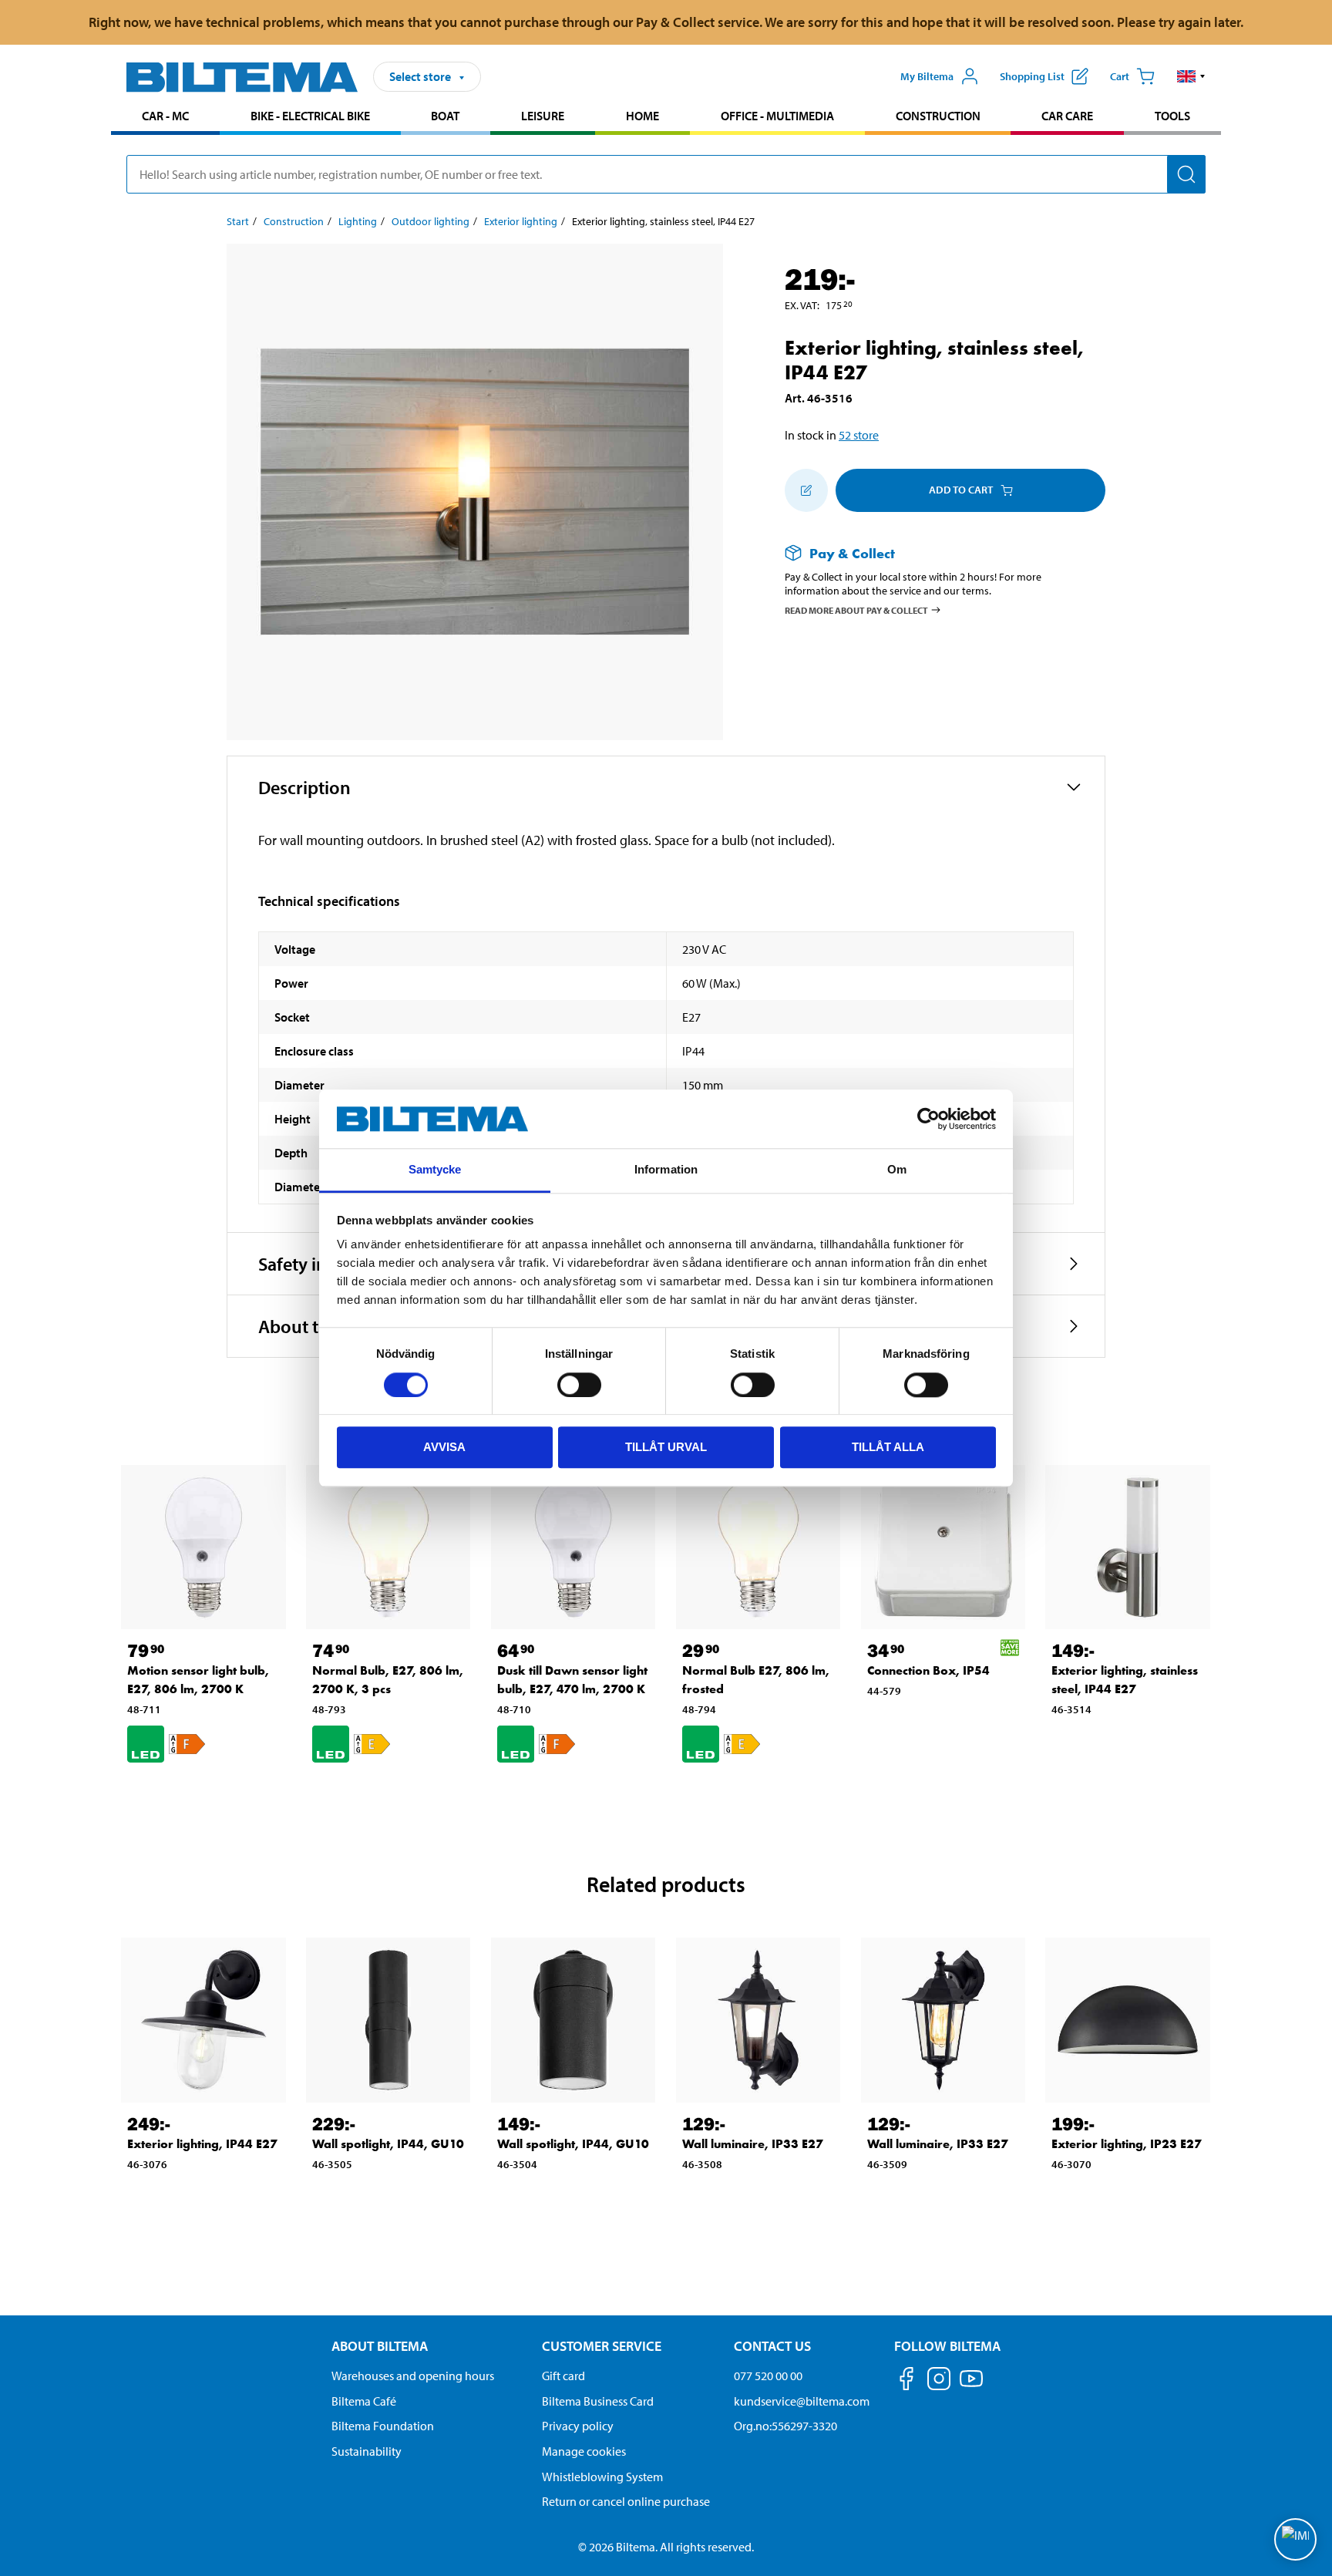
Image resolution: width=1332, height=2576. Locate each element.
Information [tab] (666, 1170)
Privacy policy (578, 2426)
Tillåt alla (888, 1447)
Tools (1172, 116)
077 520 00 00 (768, 2376)
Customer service (602, 2346)
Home (642, 116)
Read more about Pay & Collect (856, 610)
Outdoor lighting (431, 221)
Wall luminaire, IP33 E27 (753, 2144)
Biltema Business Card (598, 2401)
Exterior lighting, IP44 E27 (202, 2144)
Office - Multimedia (777, 116)
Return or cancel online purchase (626, 2501)
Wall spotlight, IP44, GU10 (388, 2144)
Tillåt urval (666, 1447)
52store (859, 435)
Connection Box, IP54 (928, 1670)
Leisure (543, 116)
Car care (1067, 116)
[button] (1191, 76)
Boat (445, 116)
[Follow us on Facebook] (906, 2381)
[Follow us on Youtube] (971, 2386)
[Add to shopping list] (806, 490)
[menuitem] (165, 118)
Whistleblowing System (602, 2477)
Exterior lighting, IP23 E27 (1127, 2144)
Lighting (358, 221)
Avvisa (444, 1447)
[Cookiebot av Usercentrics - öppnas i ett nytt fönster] (928, 1119)
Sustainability (367, 2451)
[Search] (1186, 174)
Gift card (563, 2376)
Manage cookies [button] (584, 2451)
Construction (938, 116)
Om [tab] (897, 1170)
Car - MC (165, 116)
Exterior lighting (521, 221)
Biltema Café (364, 2401)
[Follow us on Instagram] (939, 2381)
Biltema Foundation (383, 2426)
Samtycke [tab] (435, 1170)
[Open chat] (1295, 2539)
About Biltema (380, 2346)
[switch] (579, 1385)
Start (238, 221)
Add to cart (961, 490)
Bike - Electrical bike (310, 116)
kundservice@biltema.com (802, 2401)
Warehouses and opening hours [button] (413, 2376)
